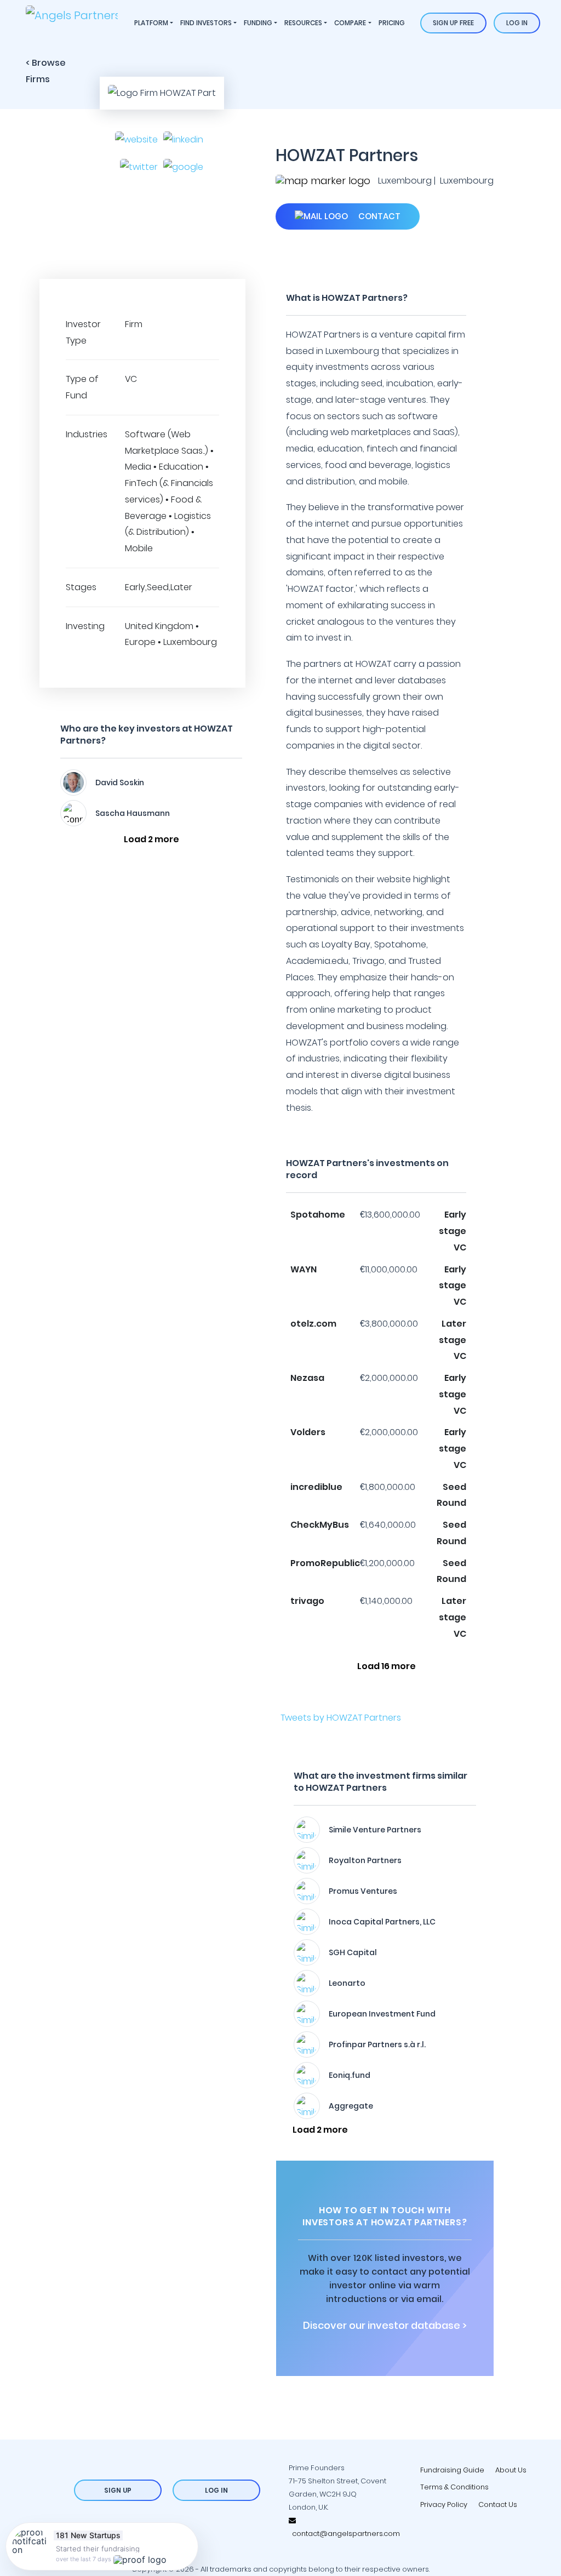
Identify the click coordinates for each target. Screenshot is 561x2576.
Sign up (118, 2490)
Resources (303, 23)
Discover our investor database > (385, 2326)
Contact (378, 216)
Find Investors (206, 23)
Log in (517, 23)
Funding (258, 23)
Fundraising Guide (452, 2470)
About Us (511, 2470)
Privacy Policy (444, 2504)
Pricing (392, 23)
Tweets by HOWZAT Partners (341, 1718)
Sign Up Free (453, 23)
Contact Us (498, 2504)
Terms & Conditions (454, 2487)
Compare (350, 23)
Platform (151, 23)
